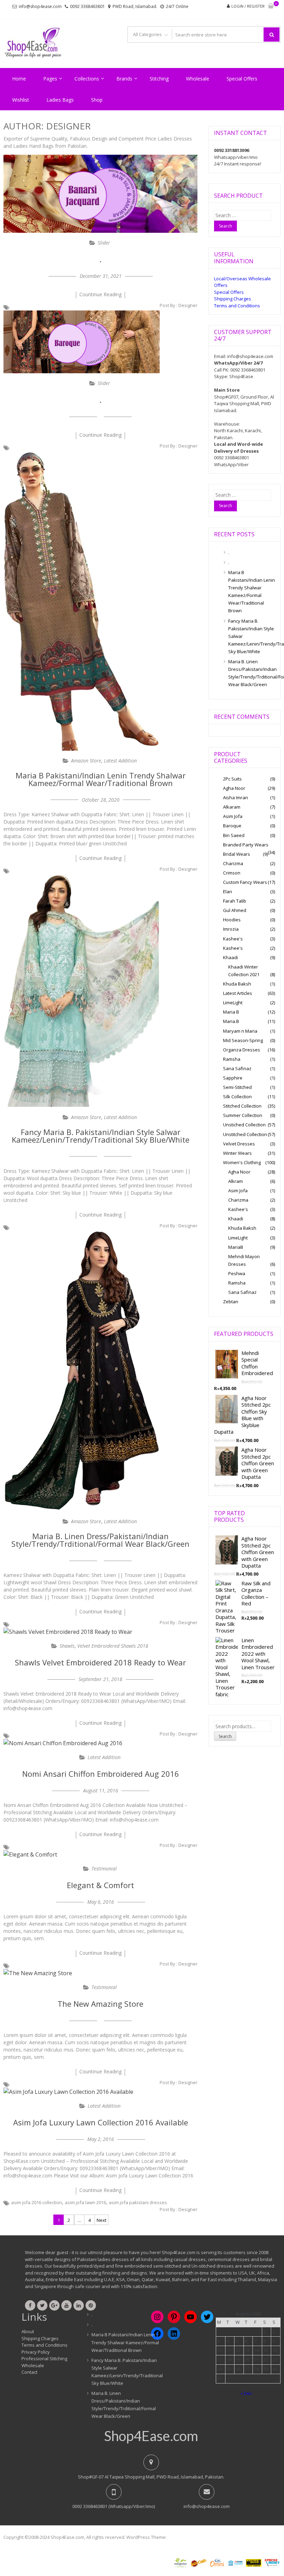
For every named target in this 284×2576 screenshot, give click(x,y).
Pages (50, 79)
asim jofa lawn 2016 (85, 2202)
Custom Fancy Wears (245, 882)
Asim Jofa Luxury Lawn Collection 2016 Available (101, 2122)
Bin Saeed (234, 835)
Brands (124, 79)
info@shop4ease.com (40, 6)
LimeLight (233, 1003)
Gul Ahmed (235, 910)
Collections (87, 79)
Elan (228, 892)
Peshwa (237, 1273)
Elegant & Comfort (100, 1885)
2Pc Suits (232, 779)
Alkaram (232, 807)
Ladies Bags (60, 100)
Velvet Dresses (239, 1144)
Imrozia (231, 929)
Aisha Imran (236, 797)
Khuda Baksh (237, 984)
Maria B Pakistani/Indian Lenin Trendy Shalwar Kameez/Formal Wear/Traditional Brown (101, 779)
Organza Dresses (242, 1050)
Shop (97, 100)
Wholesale (198, 79)
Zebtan (231, 1302)
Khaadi (230, 957)
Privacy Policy (36, 2352)
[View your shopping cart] (271, 6)
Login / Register (248, 6)
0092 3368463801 (87, 6)
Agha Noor (234, 788)
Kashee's (233, 939)
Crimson (232, 873)
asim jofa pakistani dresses (138, 2202)
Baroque (232, 826)
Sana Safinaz (237, 1068)
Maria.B (231, 1021)
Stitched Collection (242, 1106)
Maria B (231, 1012)
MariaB (236, 1247)
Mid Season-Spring (243, 1040)
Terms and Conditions (237, 306)
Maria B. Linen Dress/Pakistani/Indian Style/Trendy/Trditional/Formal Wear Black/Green (100, 1540)
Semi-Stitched (237, 1087)
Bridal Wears (237, 854)
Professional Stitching (44, 2359)
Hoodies (232, 920)
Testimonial (104, 1869)
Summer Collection (243, 1115)
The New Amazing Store (100, 2004)
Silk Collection (237, 1097)
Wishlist (21, 100)
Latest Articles (238, 993)
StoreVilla (178, 2537)
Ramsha (232, 1059)
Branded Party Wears (246, 845)
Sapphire (233, 1078)
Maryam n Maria (240, 1031)
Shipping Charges (233, 299)
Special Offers (242, 79)
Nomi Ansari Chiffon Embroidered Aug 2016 (101, 1774)
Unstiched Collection (244, 1125)
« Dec (246, 2393)
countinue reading (100, 294)
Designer (188, 305)
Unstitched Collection (245, 1134)
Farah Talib (235, 901)
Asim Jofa (233, 816)
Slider (104, 243)
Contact (29, 2372)
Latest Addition (120, 761)
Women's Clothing (242, 1162)
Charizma (233, 863)
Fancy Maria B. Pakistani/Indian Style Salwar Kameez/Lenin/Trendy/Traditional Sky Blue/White (101, 1136)
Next (101, 2220)
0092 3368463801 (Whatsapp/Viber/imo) (114, 2506)
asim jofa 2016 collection (37, 2202)
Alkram (236, 1181)
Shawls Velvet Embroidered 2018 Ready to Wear (100, 1662)
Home (19, 79)
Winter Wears (237, 1153)
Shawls (67, 1646)
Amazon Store (86, 761)
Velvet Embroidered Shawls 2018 (113, 1646)
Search (225, 1736)
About (28, 2331)
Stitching (159, 79)
